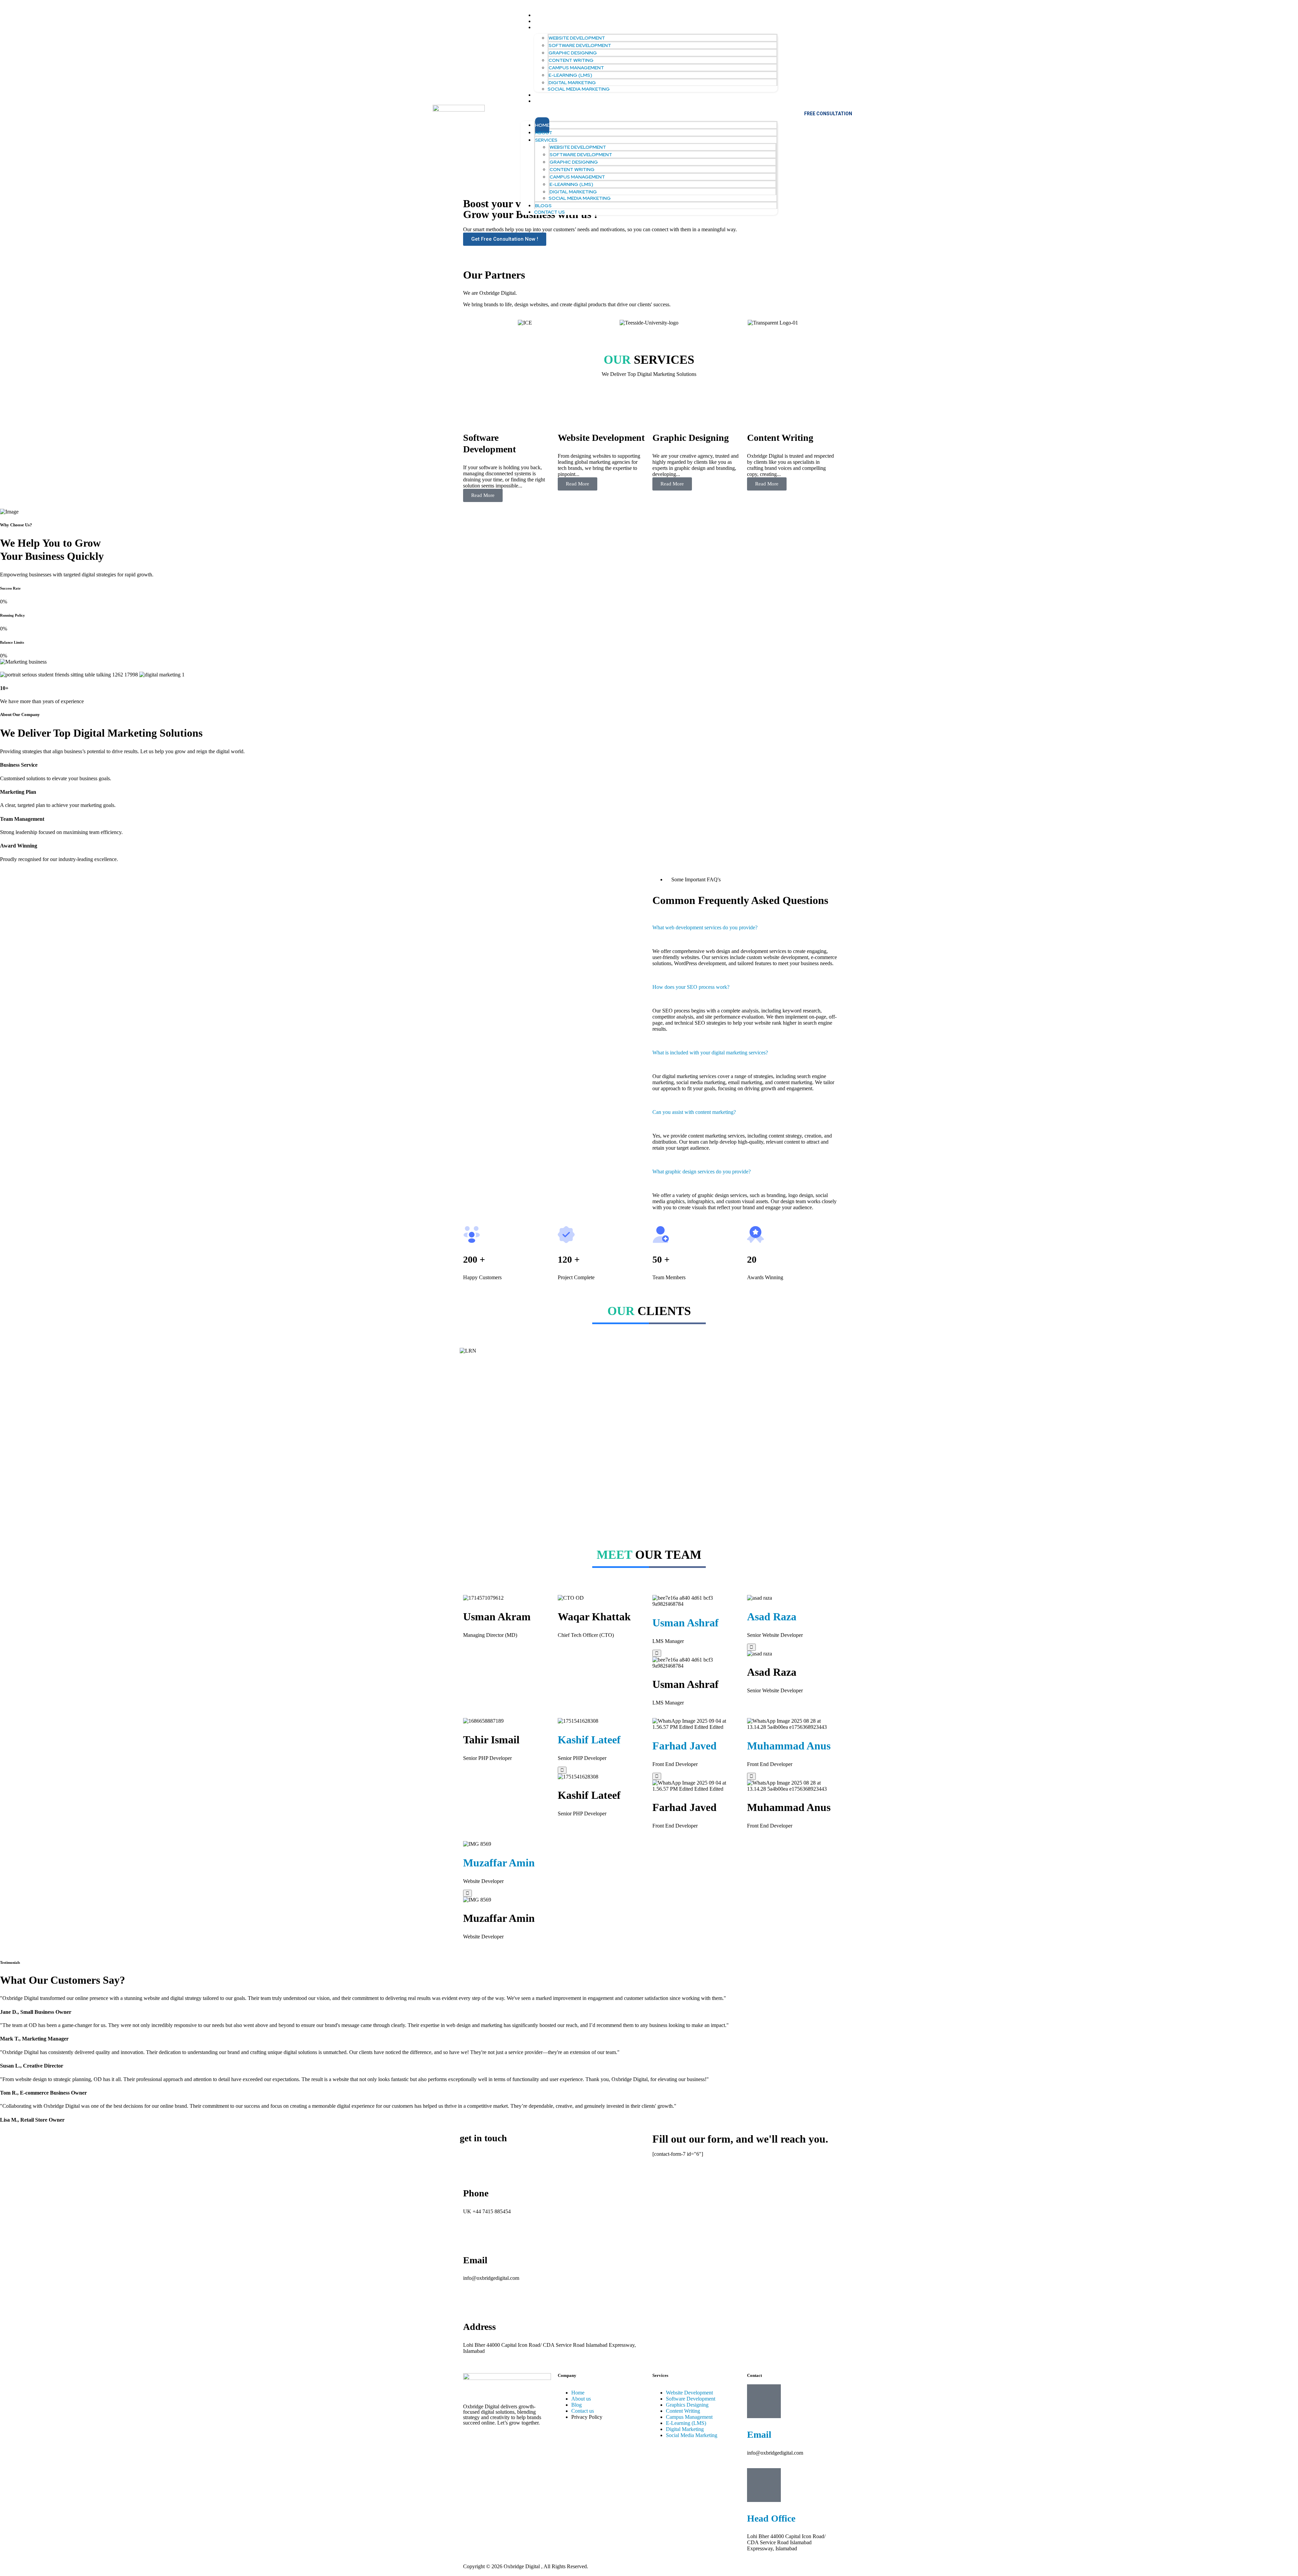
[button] (649, 113)
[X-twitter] (526, 2441)
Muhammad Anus (789, 1746)
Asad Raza (772, 1617)
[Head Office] (764, 2485)
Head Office (771, 2518)
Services (545, 27)
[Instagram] (490, 2441)
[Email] (764, 2401)
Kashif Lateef (589, 1740)
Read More (483, 495)
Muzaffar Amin (499, 1863)
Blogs (542, 95)
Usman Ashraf (686, 1623)
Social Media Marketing (579, 89)
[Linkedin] (508, 2441)
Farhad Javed (684, 1746)
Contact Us (549, 101)
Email (759, 2435)
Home (541, 15)
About (543, 21)
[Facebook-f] (472, 2441)
